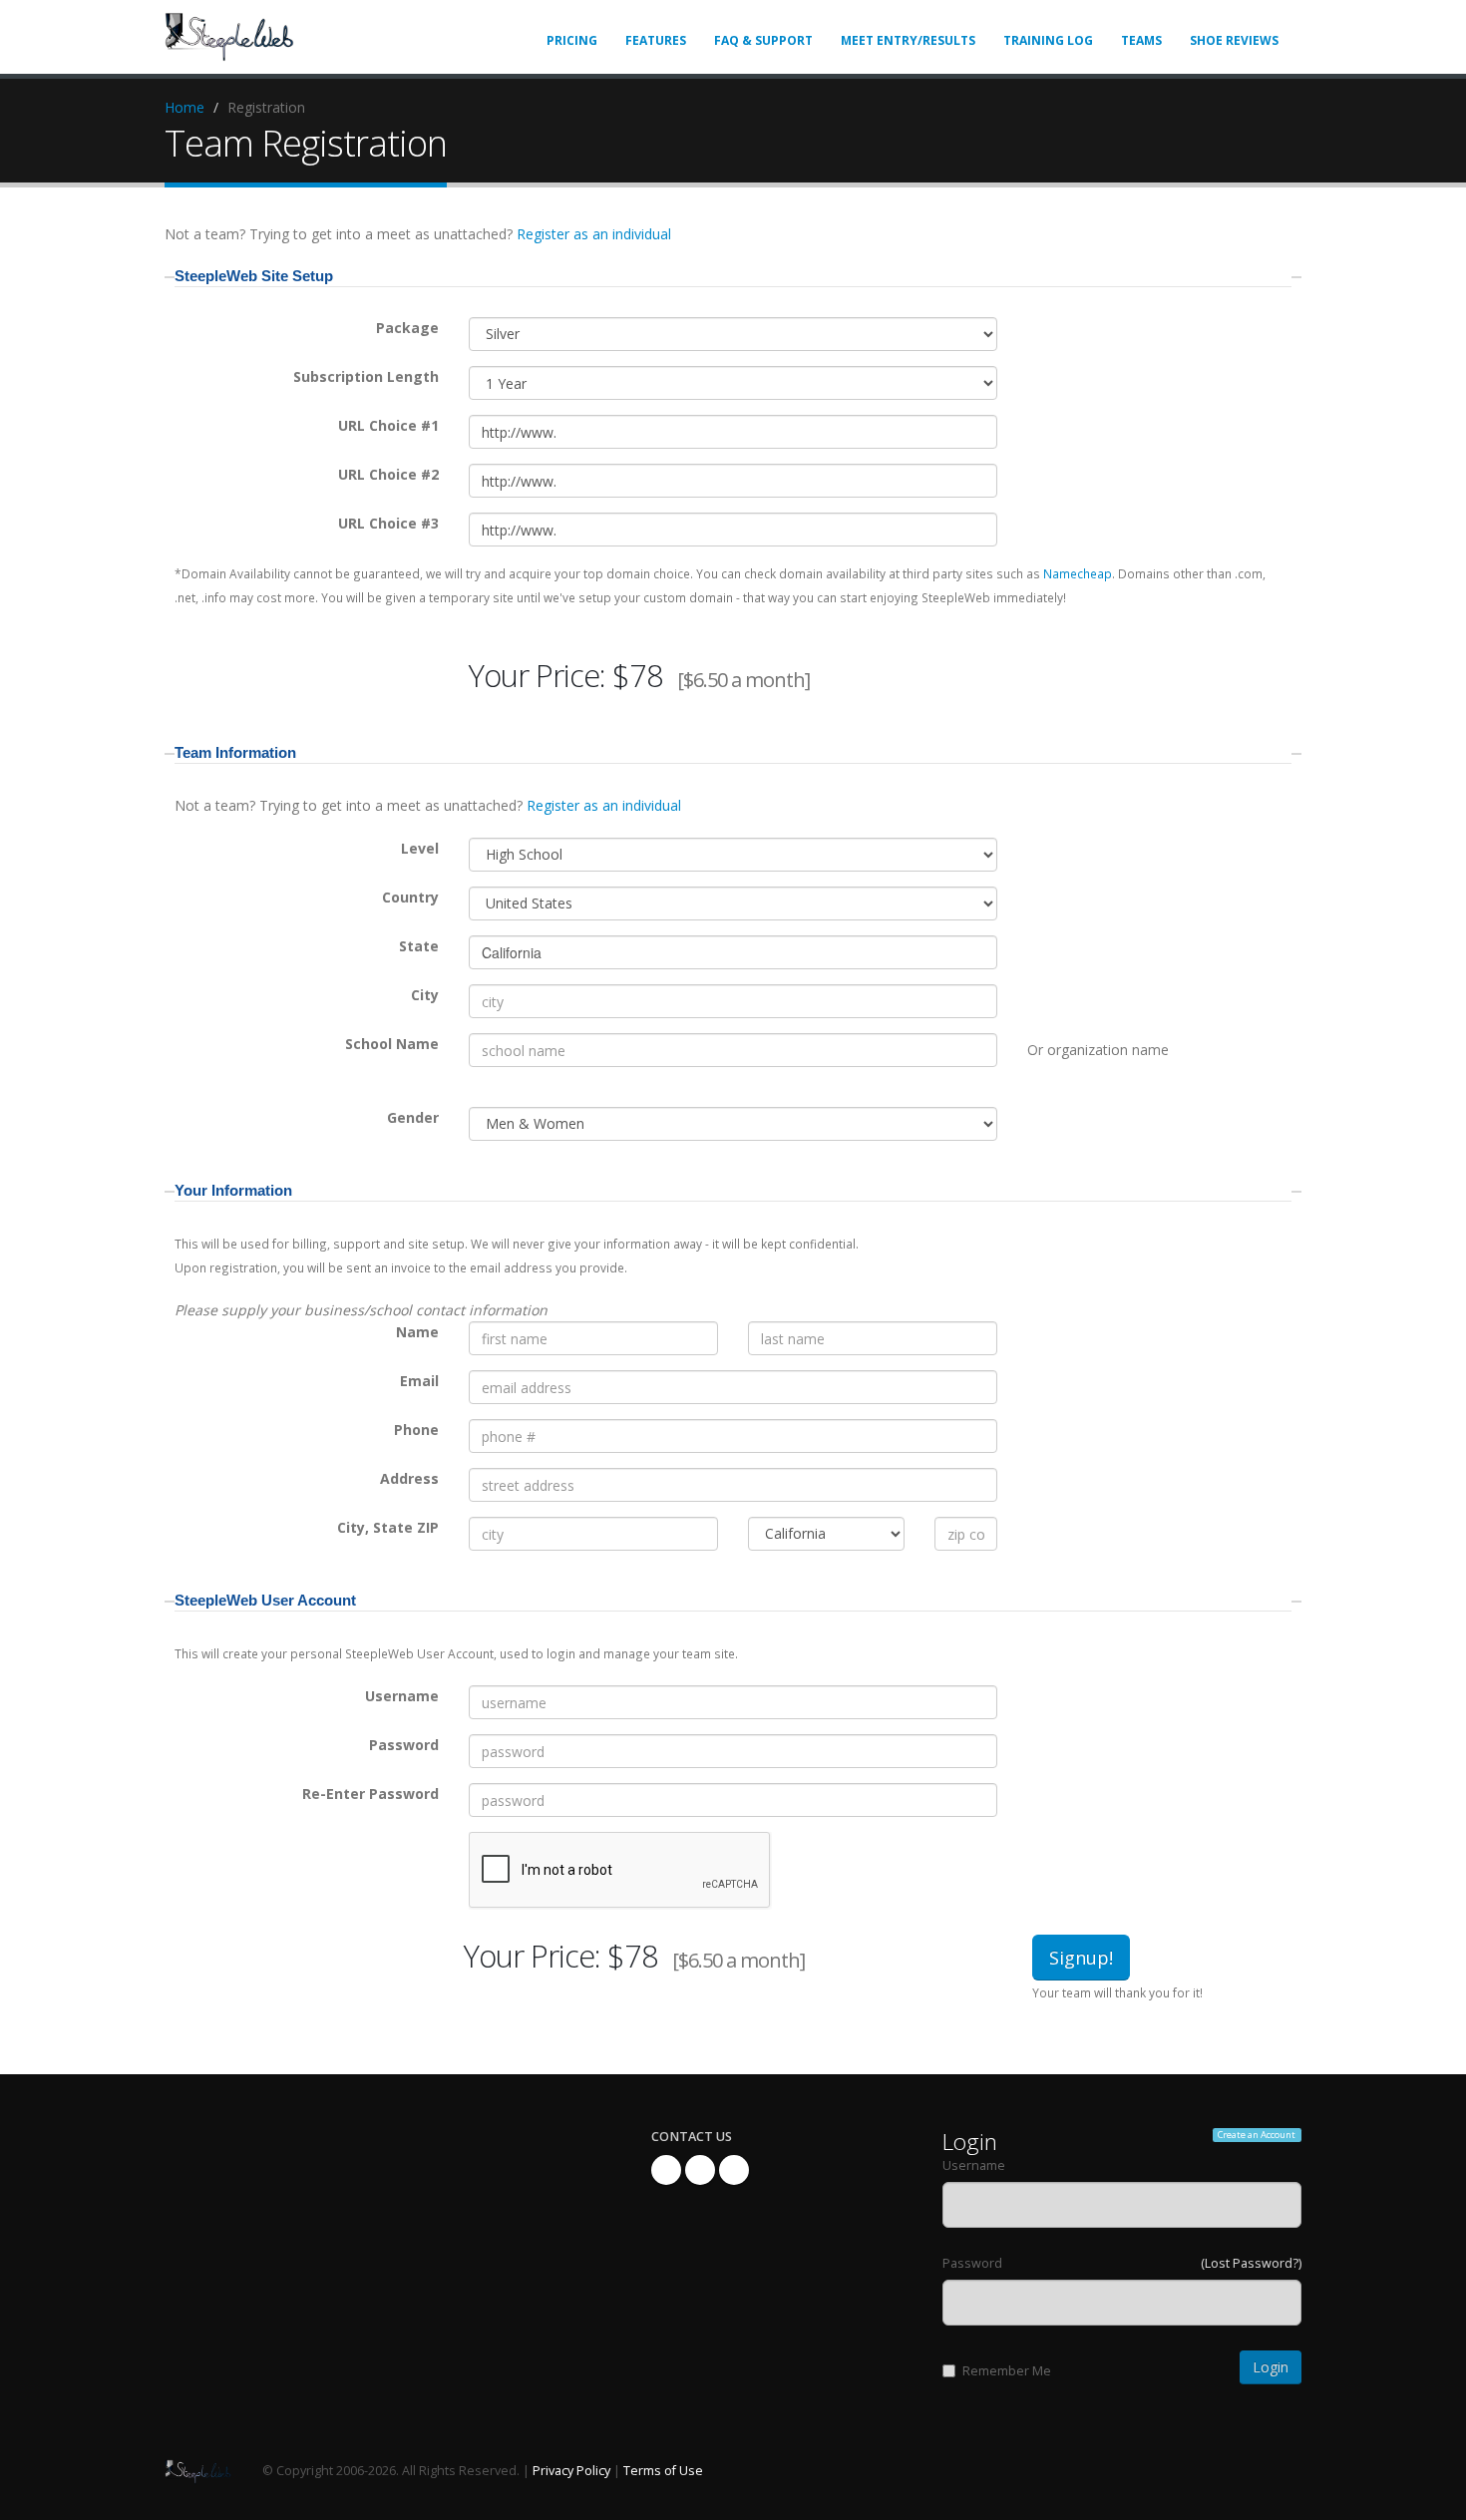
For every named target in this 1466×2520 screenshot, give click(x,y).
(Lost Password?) (1251, 2263)
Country (410, 897)
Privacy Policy (571, 2471)
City (425, 995)
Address (409, 1478)
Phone (416, 1430)
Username (402, 1696)
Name (417, 1332)
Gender (413, 1117)
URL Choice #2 (388, 474)
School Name (392, 1044)
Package (407, 328)
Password (404, 1745)
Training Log (1048, 40)
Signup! (1081, 1958)
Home (184, 107)
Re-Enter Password (370, 1794)
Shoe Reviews (1234, 40)
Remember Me (1007, 2371)
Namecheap (1078, 573)
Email (419, 1381)
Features (656, 40)
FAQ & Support (763, 40)
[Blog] (734, 2170)
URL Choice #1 (388, 425)
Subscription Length (366, 376)
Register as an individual (594, 234)
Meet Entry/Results (908, 40)
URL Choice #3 (388, 523)
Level (420, 848)
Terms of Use (663, 2471)
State (419, 946)
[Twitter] (700, 2170)
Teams (1141, 40)
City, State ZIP (388, 1527)
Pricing (572, 40)
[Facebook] (666, 2170)
